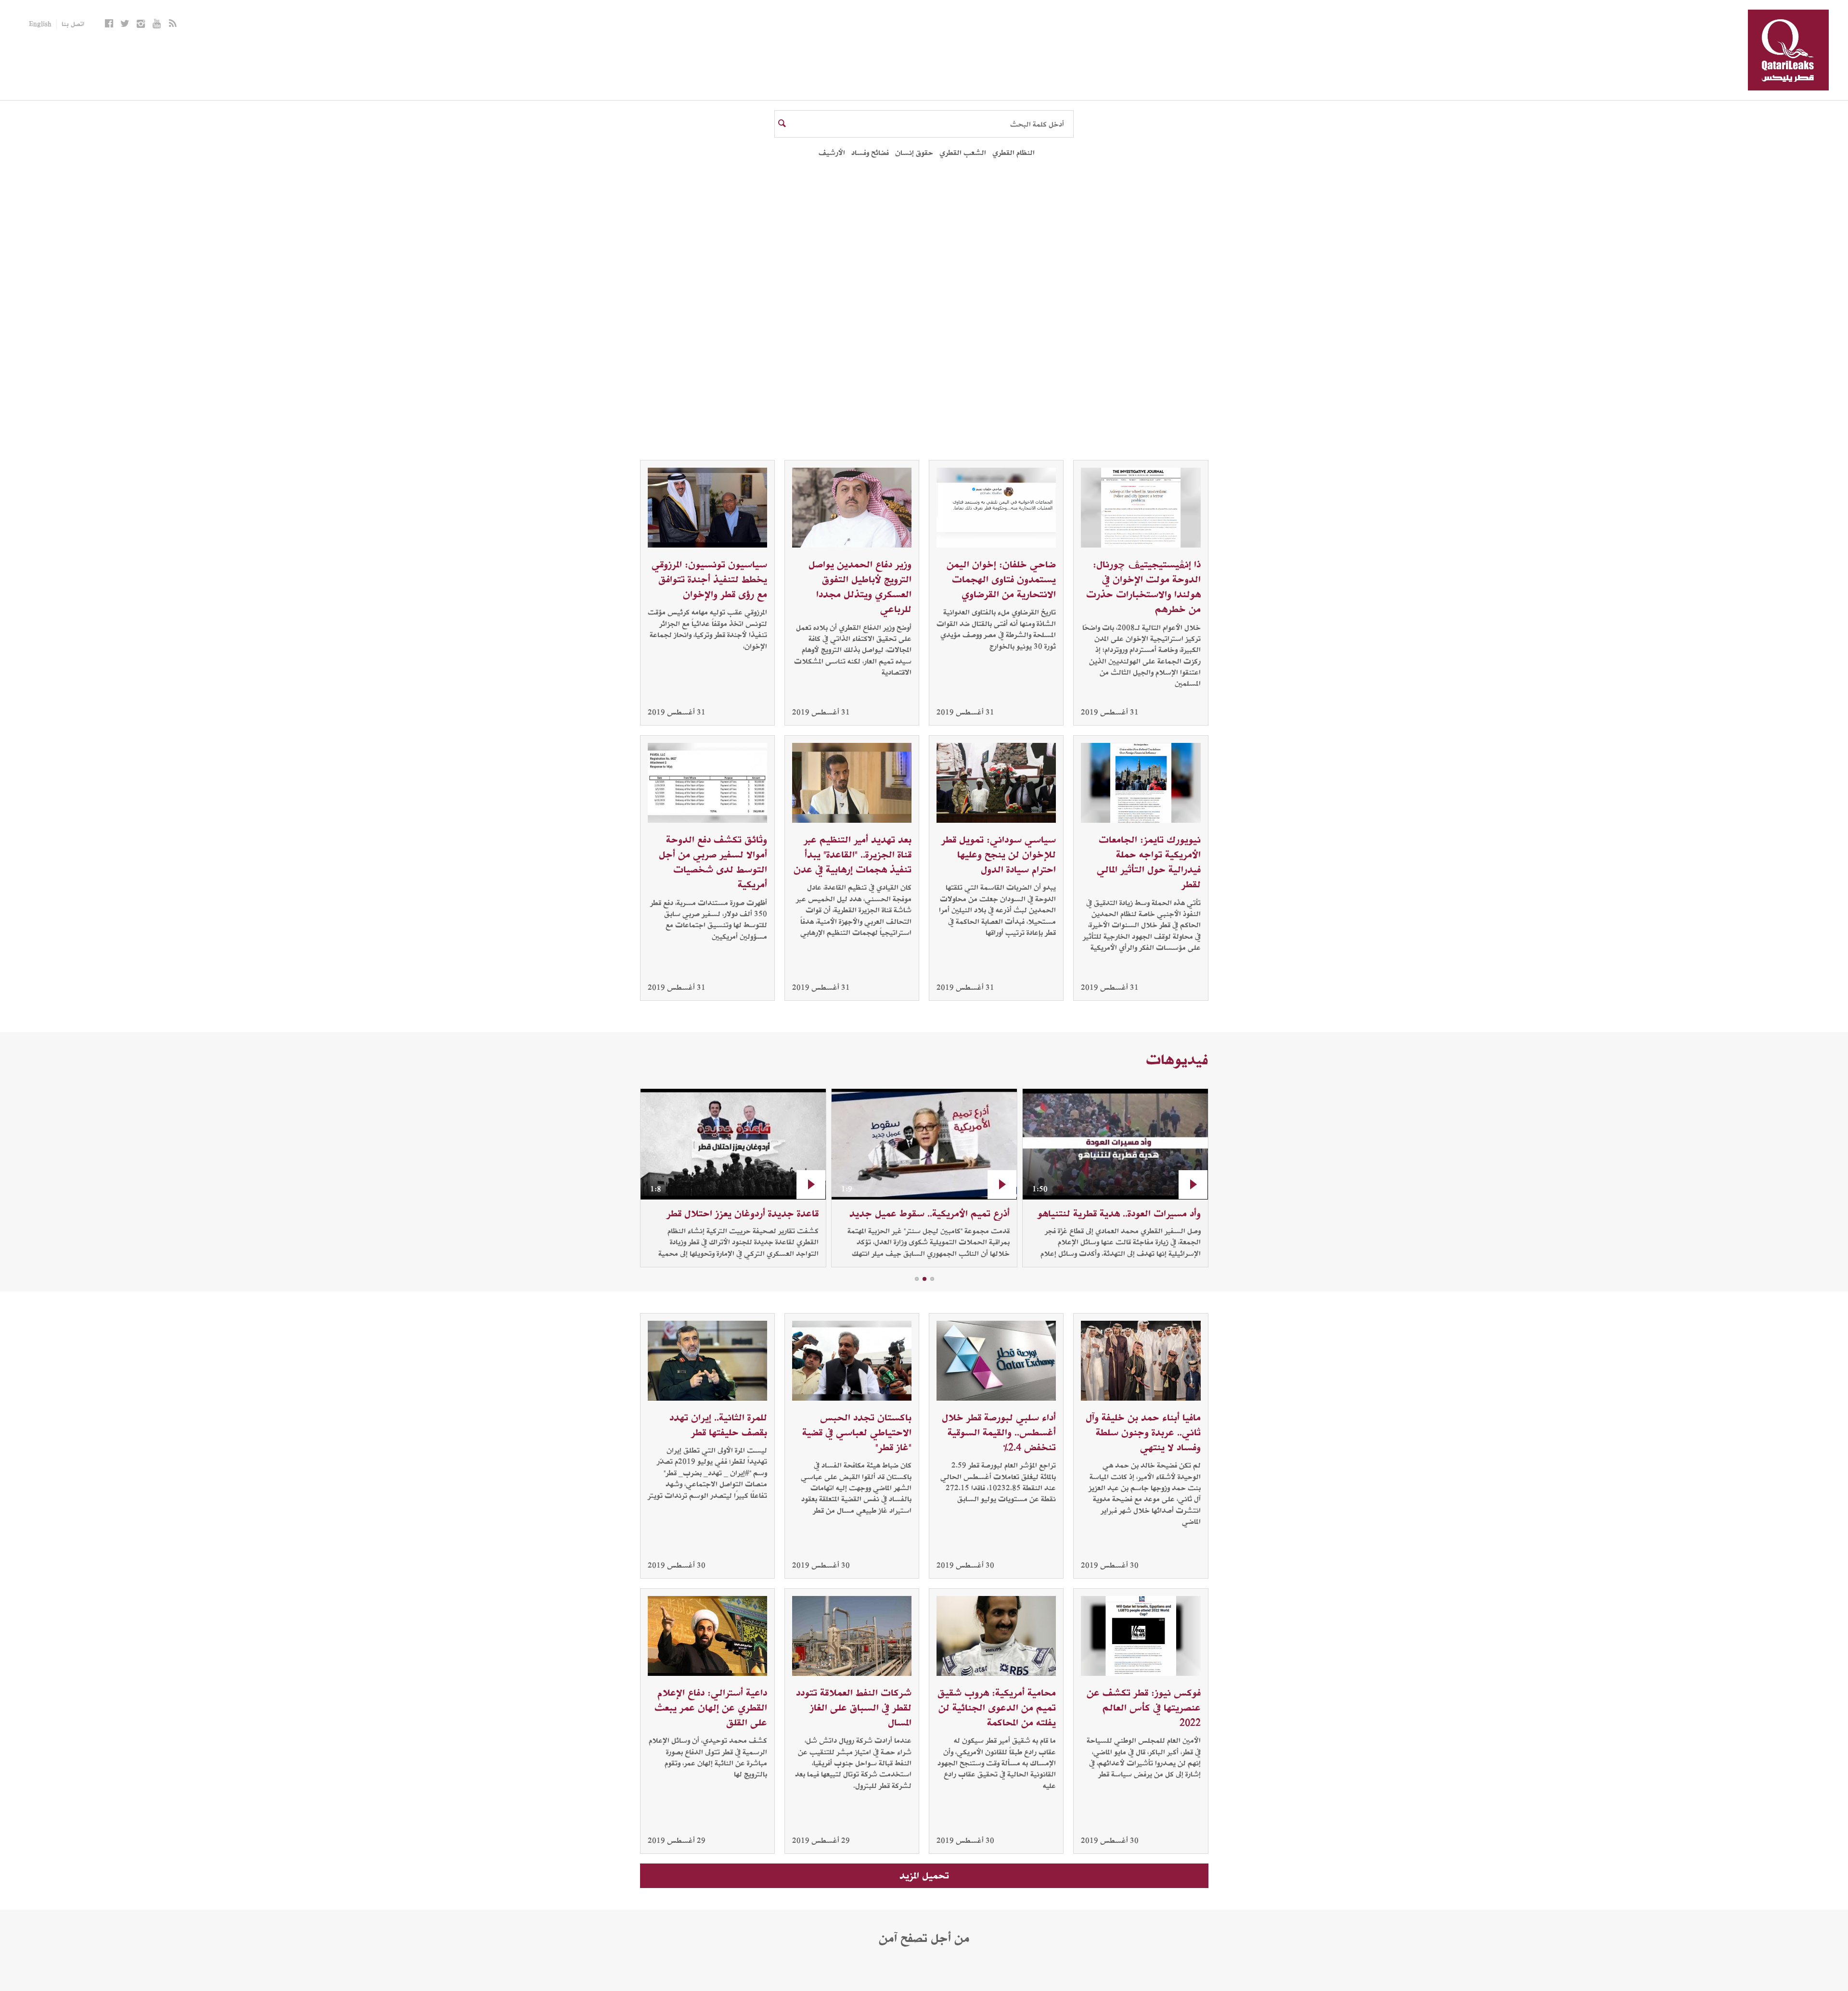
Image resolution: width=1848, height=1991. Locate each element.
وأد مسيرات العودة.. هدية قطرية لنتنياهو (1119, 1213)
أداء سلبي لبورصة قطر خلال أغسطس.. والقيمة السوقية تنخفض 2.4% (999, 1432)
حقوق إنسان (914, 153)
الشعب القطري (963, 153)
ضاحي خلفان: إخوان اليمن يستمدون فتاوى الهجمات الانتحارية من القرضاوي (1001, 579)
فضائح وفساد (870, 153)
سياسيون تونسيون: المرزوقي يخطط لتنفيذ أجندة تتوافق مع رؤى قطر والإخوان (709, 579)
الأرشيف (832, 153)
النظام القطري (1014, 153)
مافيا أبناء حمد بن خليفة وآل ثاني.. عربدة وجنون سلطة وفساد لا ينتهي (1143, 1432)
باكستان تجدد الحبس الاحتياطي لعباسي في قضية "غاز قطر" (857, 1432)
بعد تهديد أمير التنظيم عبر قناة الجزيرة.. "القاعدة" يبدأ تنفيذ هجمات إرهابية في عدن (853, 855)
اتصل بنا (73, 24)
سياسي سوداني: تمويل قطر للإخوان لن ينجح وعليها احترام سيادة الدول (999, 855)
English (40, 24)
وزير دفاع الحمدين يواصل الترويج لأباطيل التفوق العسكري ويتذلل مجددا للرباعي (860, 587)
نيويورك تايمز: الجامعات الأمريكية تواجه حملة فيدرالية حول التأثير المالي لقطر (1149, 862)
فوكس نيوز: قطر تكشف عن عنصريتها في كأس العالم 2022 (1144, 1708)
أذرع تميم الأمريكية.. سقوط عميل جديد (930, 1213)
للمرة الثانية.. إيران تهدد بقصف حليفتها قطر (718, 1425)
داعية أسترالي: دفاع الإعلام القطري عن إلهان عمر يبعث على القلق (711, 1708)
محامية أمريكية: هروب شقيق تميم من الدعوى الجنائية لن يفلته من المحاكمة (997, 1708)
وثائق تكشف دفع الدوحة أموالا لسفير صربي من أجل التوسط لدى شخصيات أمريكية (713, 862)
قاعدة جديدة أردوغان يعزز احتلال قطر (743, 1213)
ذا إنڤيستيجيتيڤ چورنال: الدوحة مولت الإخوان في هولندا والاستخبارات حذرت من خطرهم (1143, 587)
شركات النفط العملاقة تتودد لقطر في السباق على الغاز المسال (854, 1708)
